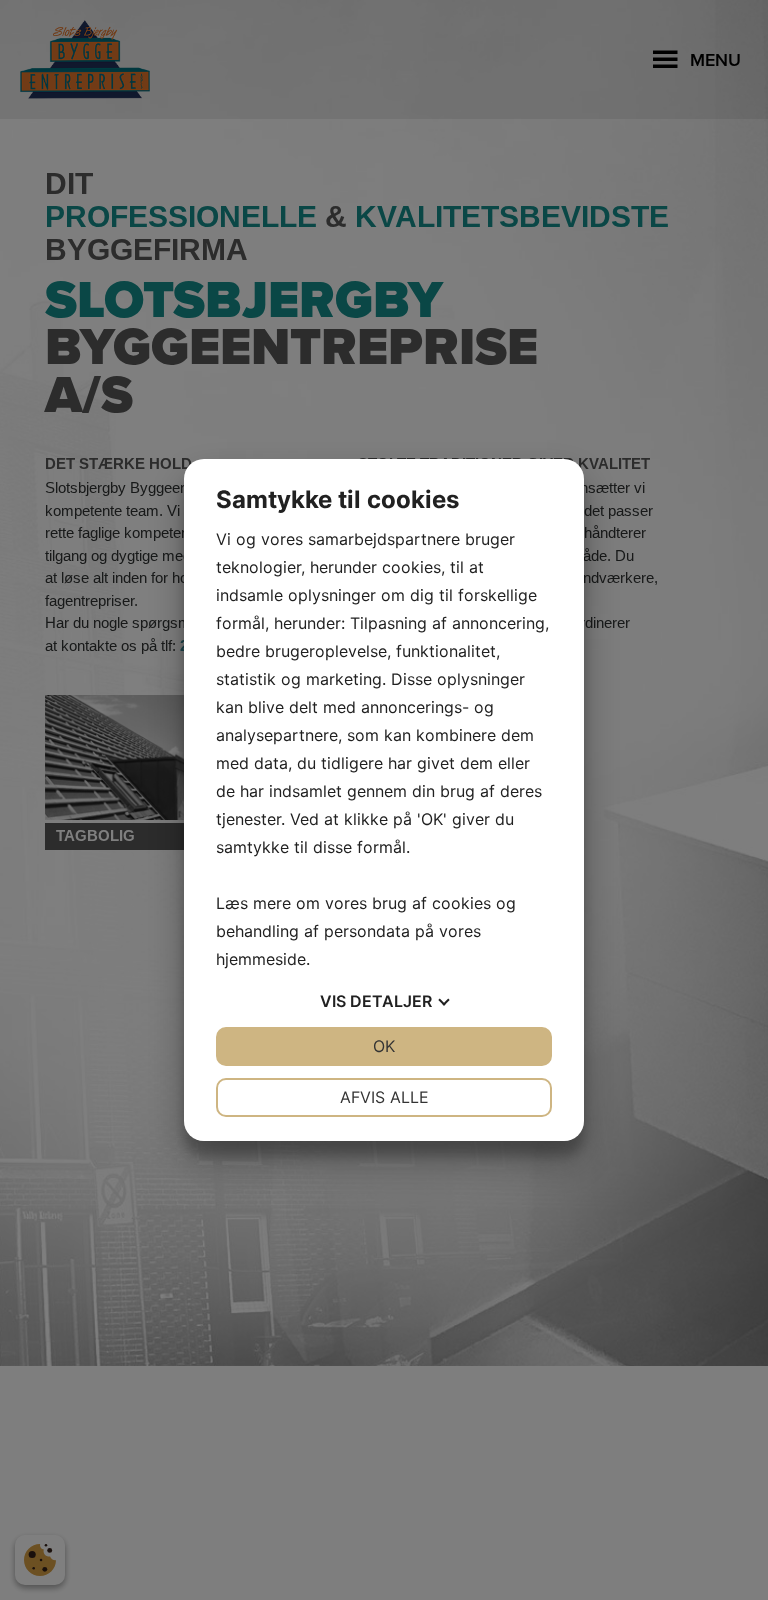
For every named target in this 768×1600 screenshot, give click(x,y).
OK (384, 1046)
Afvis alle (384, 1097)
